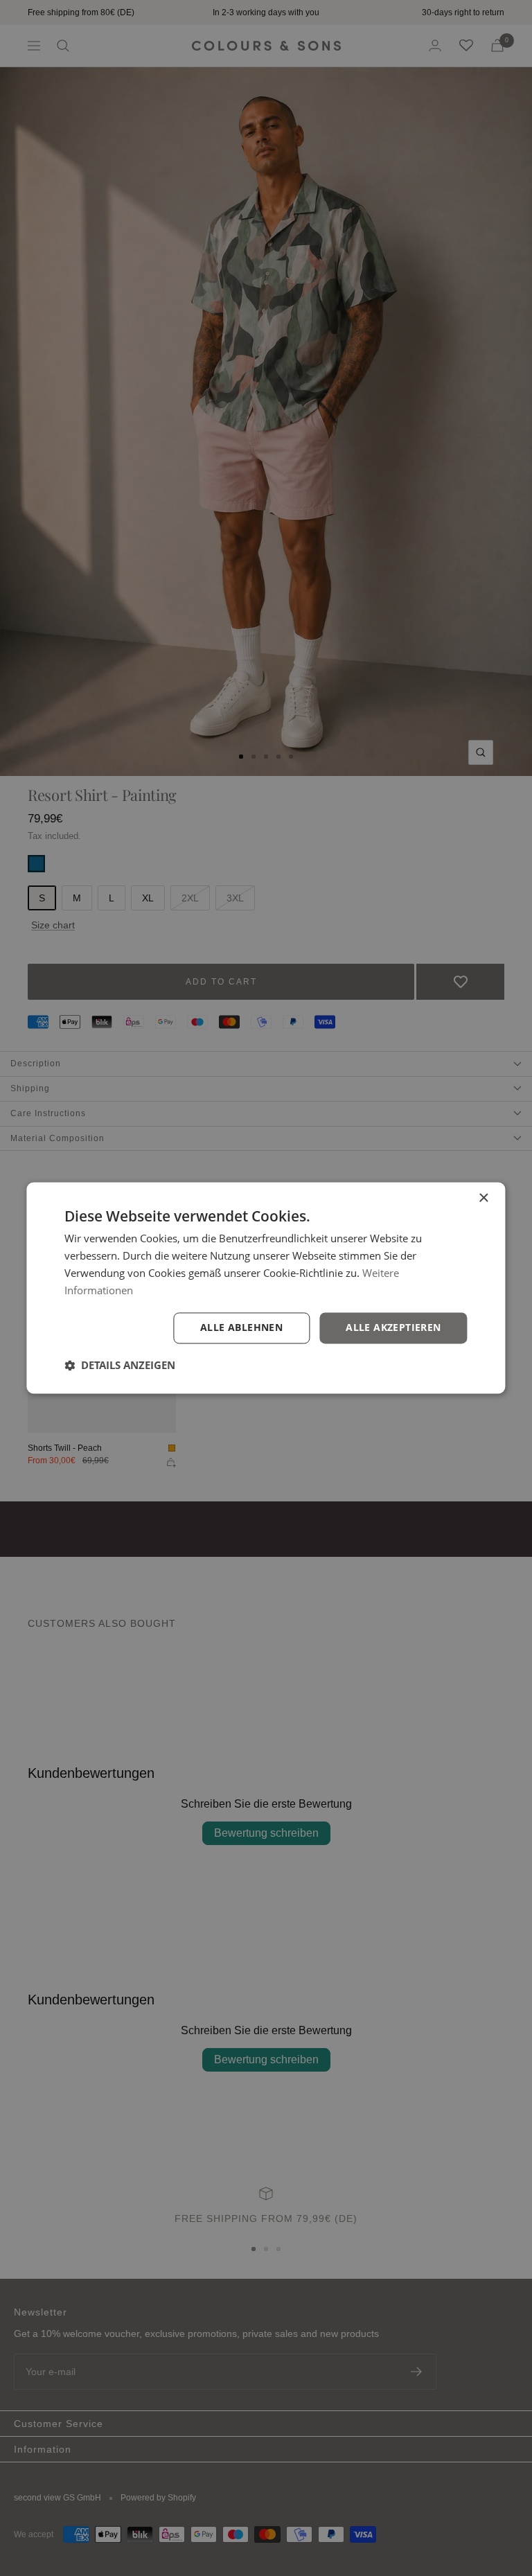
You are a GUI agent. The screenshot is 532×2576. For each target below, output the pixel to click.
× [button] (483, 1198)
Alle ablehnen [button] (241, 1328)
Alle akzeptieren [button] (393, 1328)
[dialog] (266, 1288)
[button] (120, 1366)
